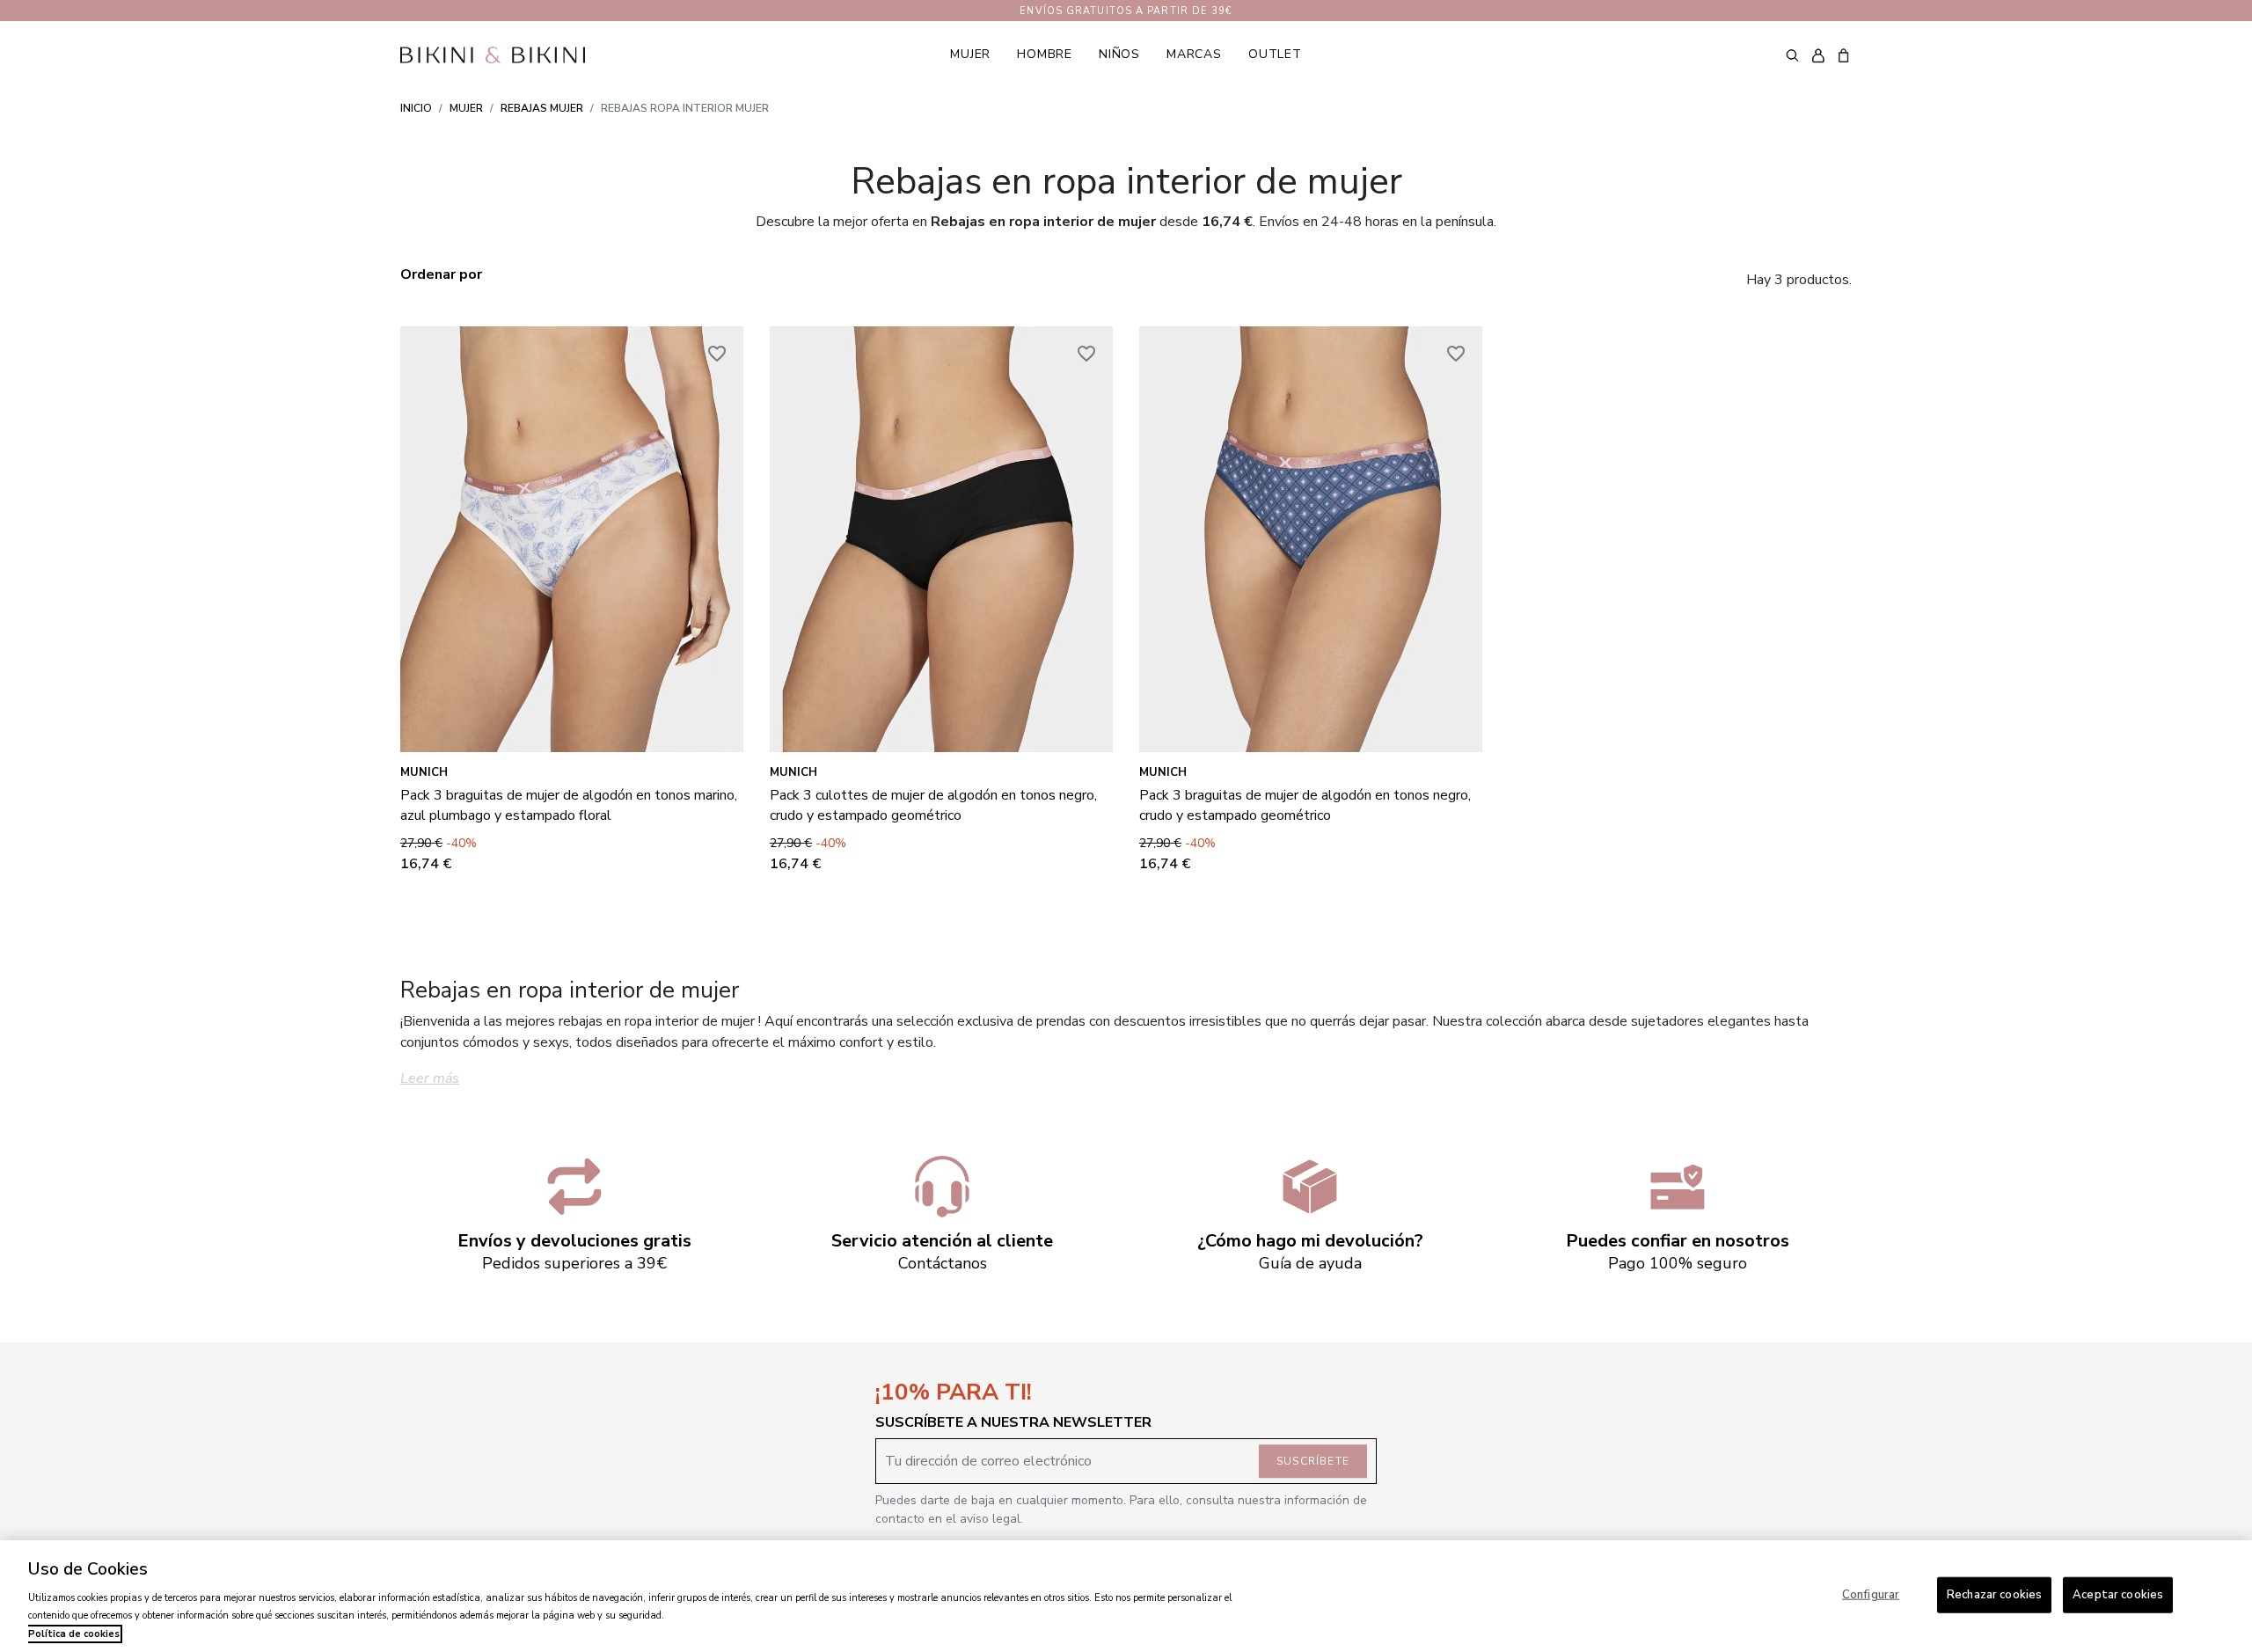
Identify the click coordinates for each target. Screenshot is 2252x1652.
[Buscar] (1792, 55)
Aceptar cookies (2118, 1594)
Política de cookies (74, 1634)
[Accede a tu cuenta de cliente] (1818, 55)
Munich (424, 772)
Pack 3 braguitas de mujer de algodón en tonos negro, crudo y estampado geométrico (1305, 805)
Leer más (430, 1078)
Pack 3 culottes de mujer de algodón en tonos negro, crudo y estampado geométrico (933, 805)
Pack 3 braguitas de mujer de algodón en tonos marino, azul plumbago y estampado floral (569, 805)
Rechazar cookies (1994, 1594)
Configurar (1871, 1594)
